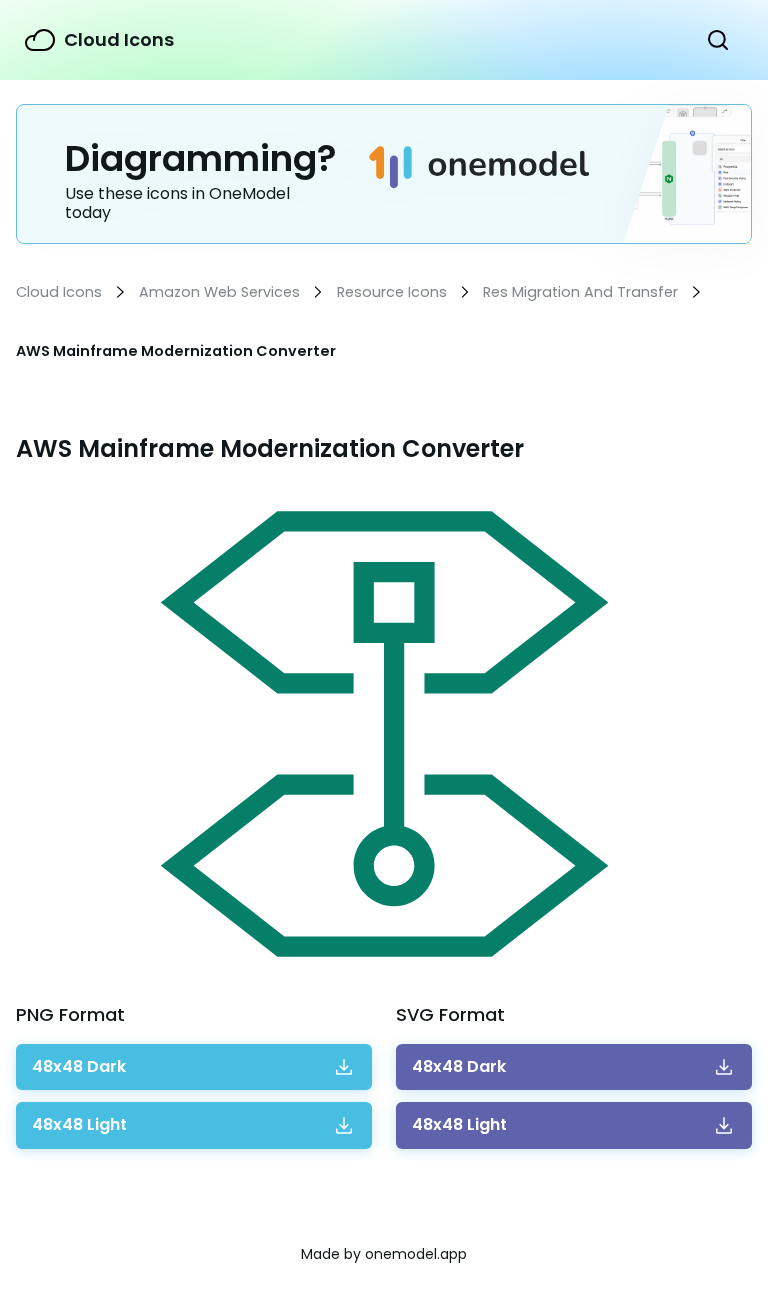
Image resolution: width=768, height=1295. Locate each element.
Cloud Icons (119, 39)
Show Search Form (718, 40)
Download (79, 1067)
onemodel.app (416, 1254)
